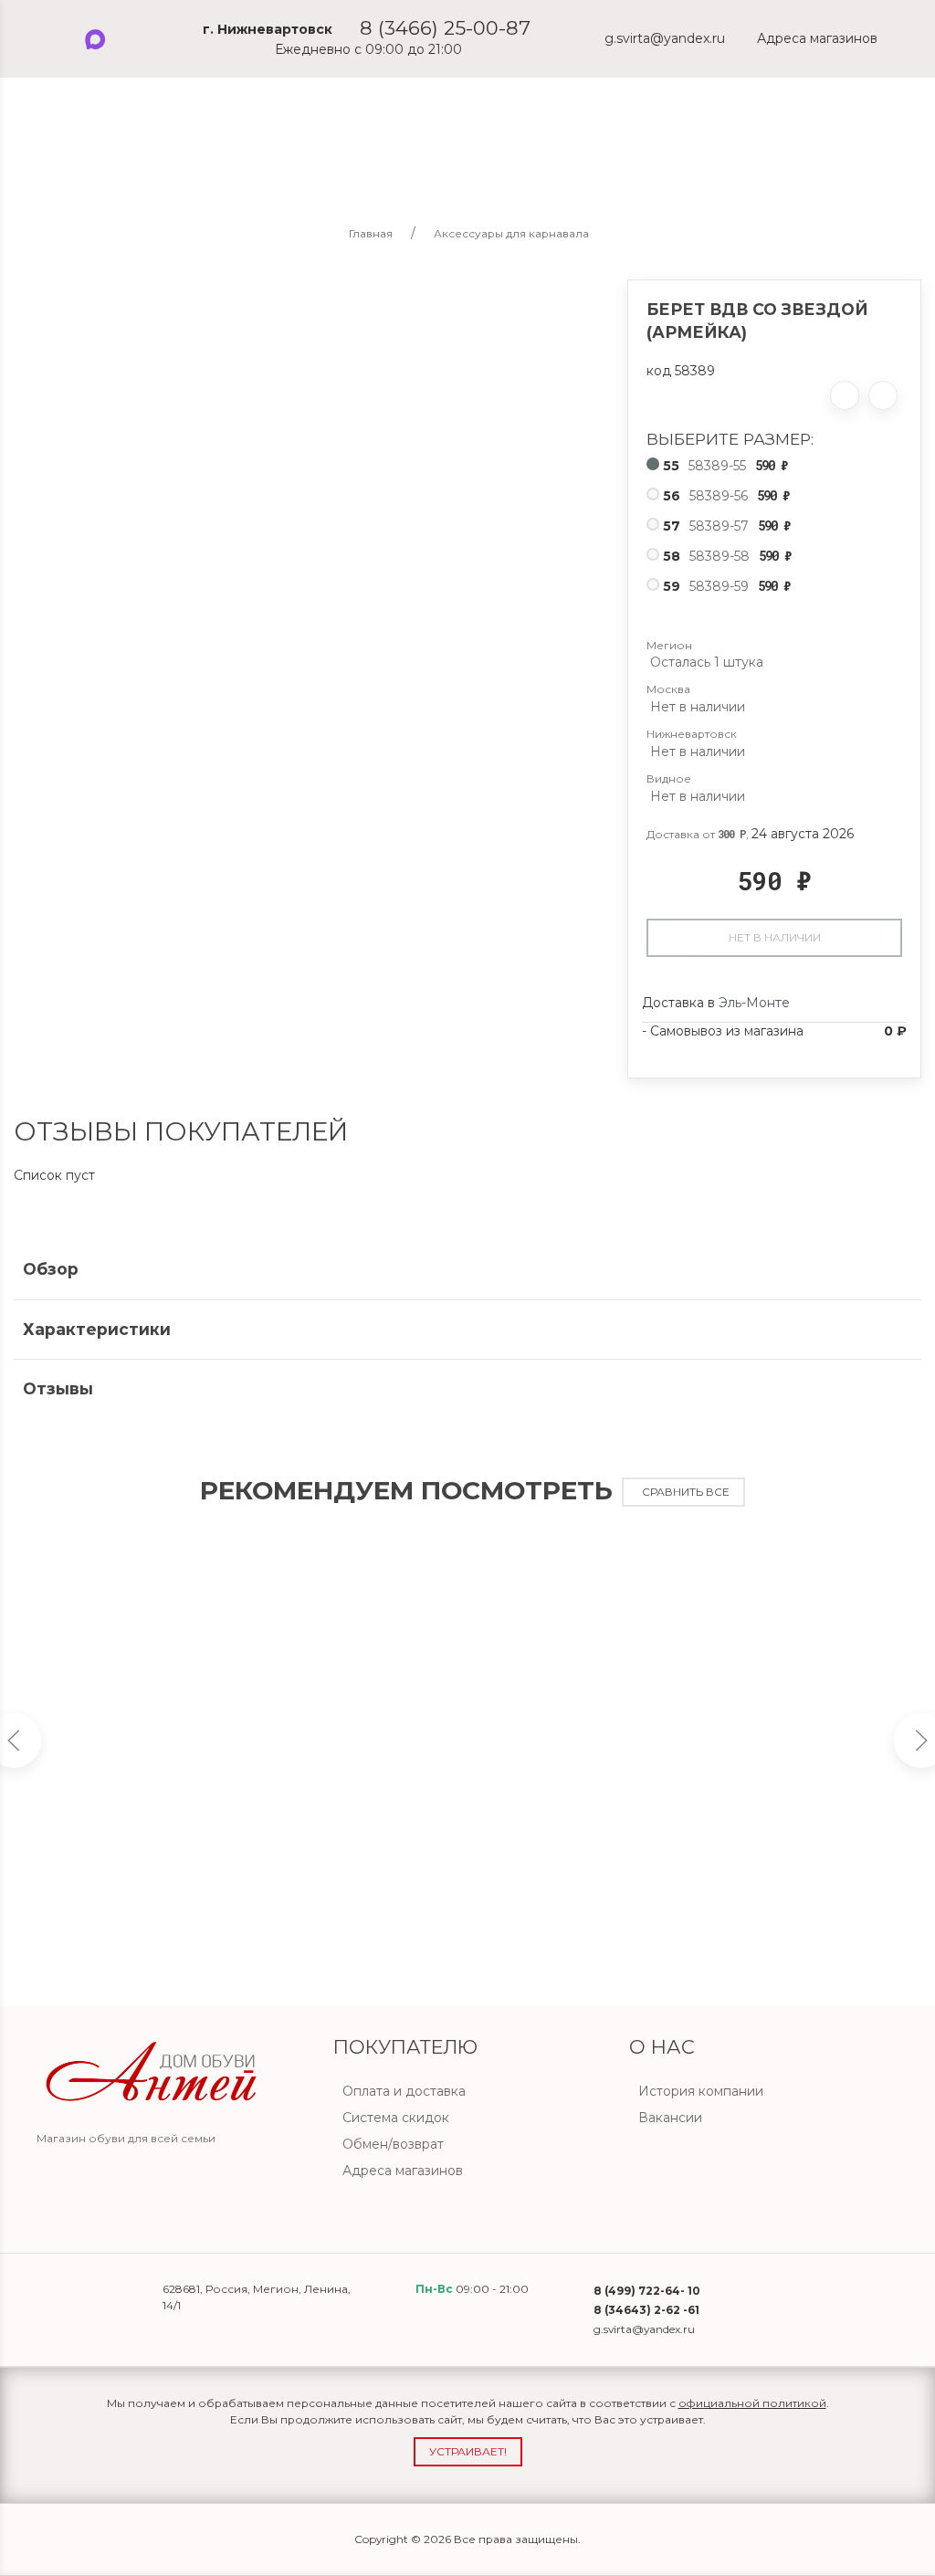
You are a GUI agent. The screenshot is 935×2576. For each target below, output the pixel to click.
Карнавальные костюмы (490, 165)
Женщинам (249, 165)
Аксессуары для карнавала (704, 165)
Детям (347, 165)
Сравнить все (686, 1492)
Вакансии (670, 2118)
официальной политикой (752, 2403)
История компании (701, 2091)
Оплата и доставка (404, 2091)
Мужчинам (135, 165)
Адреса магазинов (403, 2171)
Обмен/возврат (393, 2144)
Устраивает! (468, 2451)
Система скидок (396, 2118)
